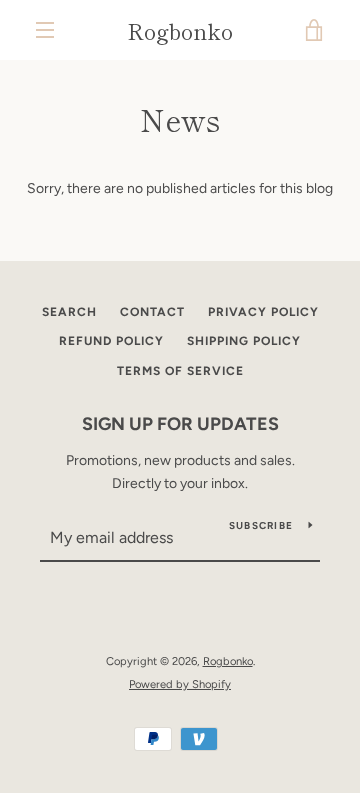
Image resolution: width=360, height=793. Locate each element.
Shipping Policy (244, 341)
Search (69, 312)
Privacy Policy (263, 312)
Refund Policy (111, 341)
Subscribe (261, 525)
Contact (152, 312)
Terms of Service (180, 371)
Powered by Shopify (180, 684)
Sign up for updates (180, 424)
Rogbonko (180, 30)
